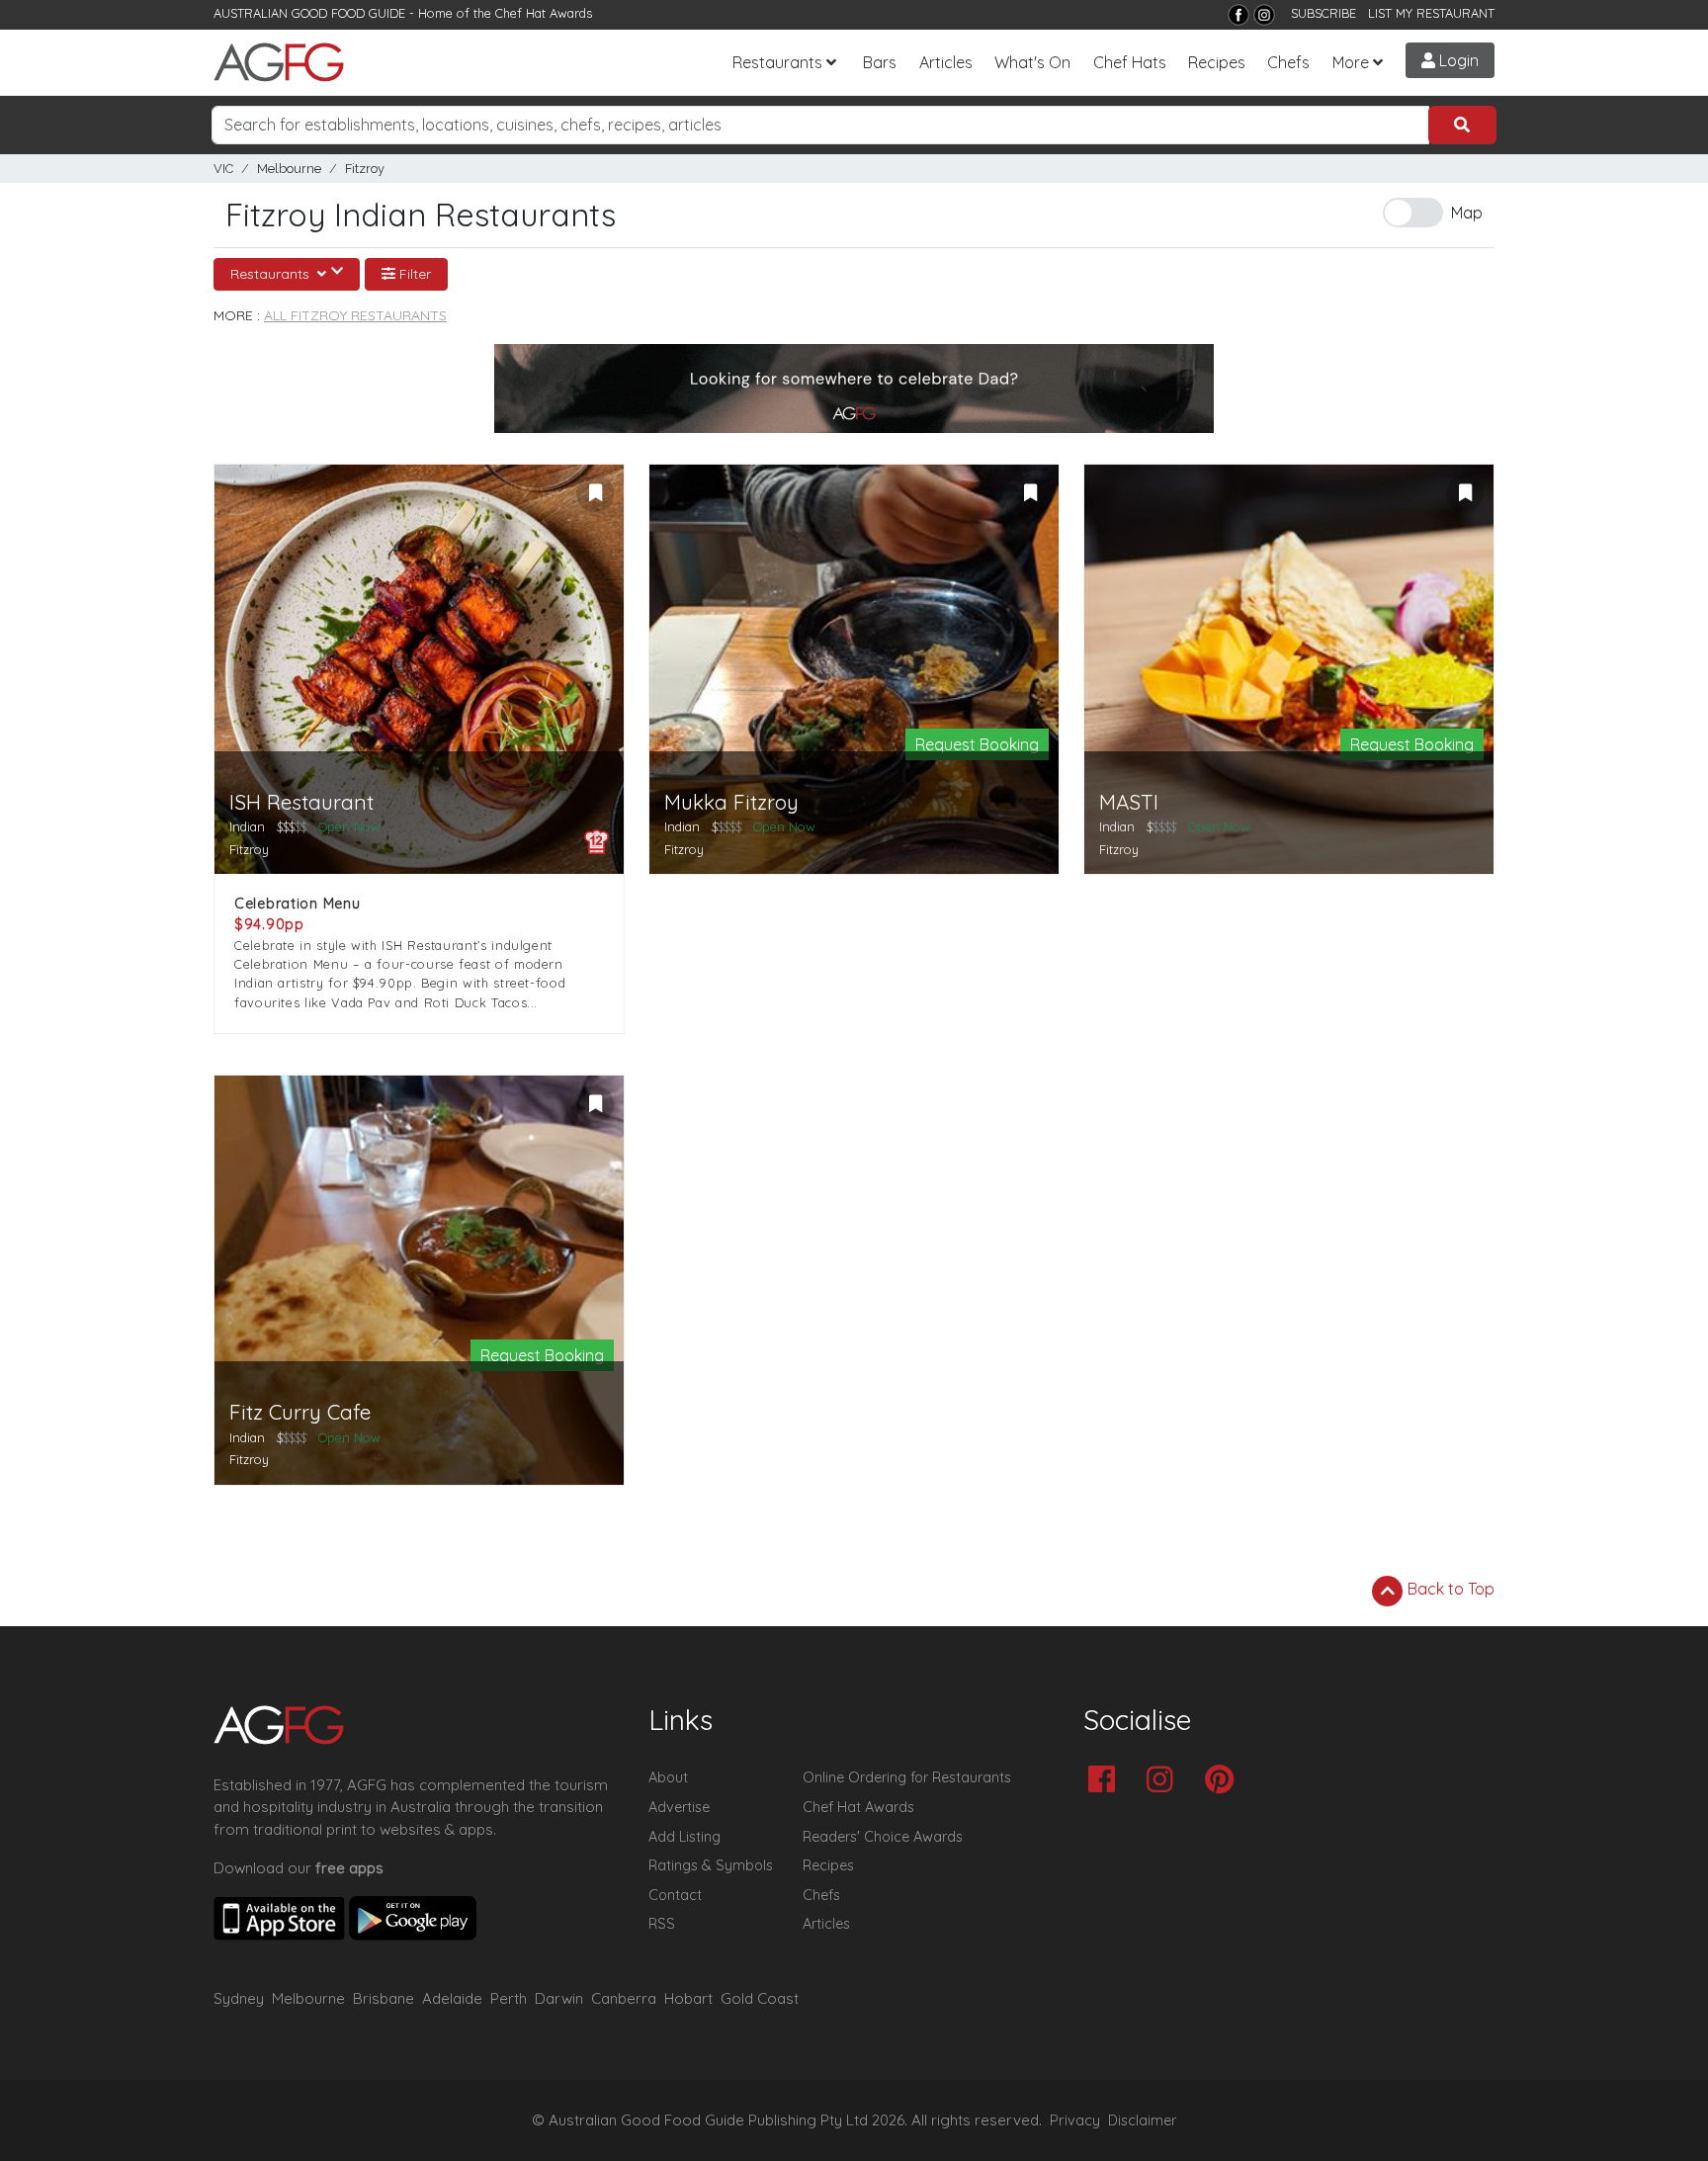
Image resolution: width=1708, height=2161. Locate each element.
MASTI (1129, 802)
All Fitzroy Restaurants (355, 315)
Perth (509, 1998)
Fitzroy (365, 169)
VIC (223, 169)
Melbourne (289, 169)
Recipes (1217, 62)
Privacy (1075, 2120)
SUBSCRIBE (1324, 13)
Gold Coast (760, 1998)
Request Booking (977, 744)
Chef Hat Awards (544, 13)
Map (1467, 213)
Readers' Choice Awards (883, 1837)
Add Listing (684, 1837)
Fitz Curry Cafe (300, 1412)
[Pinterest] (1224, 1781)
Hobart (688, 1998)
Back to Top (1449, 1589)
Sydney (239, 1998)
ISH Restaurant (301, 802)
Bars (880, 62)
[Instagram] (1264, 15)
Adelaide (452, 1998)
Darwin (559, 1998)
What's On (1032, 62)
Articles (946, 62)
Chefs (1288, 62)
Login (1457, 60)
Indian (247, 826)
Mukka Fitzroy (731, 802)
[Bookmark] (595, 493)
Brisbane (384, 1998)
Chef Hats (1130, 62)
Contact (675, 1895)
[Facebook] (1238, 15)
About (668, 1777)
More (1351, 62)
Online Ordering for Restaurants (907, 1777)
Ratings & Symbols (711, 1865)
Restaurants (777, 62)
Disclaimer (1143, 2120)
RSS (662, 1924)
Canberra (624, 1998)
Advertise (679, 1807)
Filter (413, 274)
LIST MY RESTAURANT (1431, 13)
